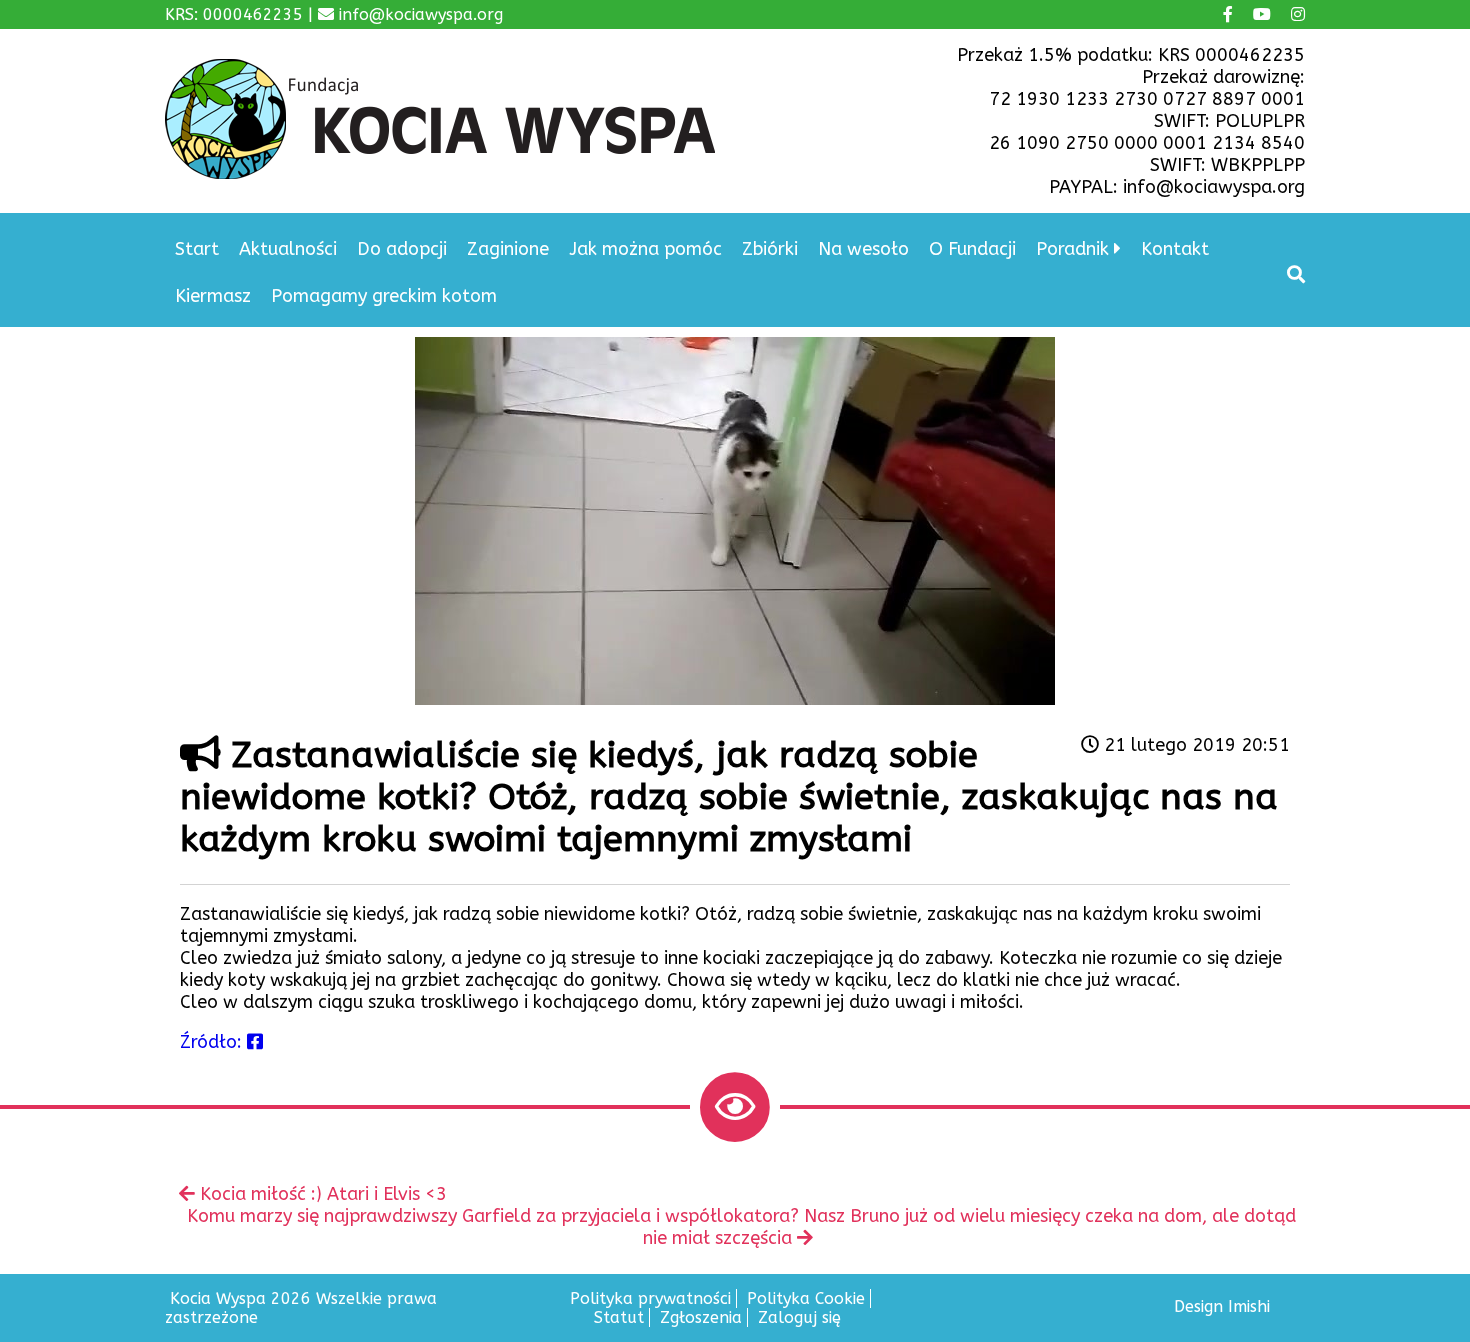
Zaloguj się (799, 1317)
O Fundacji (972, 249)
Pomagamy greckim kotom (384, 296)
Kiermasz (213, 296)
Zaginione (508, 249)
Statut (619, 1317)
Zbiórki (770, 249)
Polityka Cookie (806, 1298)
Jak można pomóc (645, 249)
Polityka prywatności (650, 1298)
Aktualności (288, 249)
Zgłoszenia (701, 1317)
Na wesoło (863, 249)
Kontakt (1175, 249)
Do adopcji (402, 249)
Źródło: (213, 1042)
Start (197, 249)
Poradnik (1072, 249)
